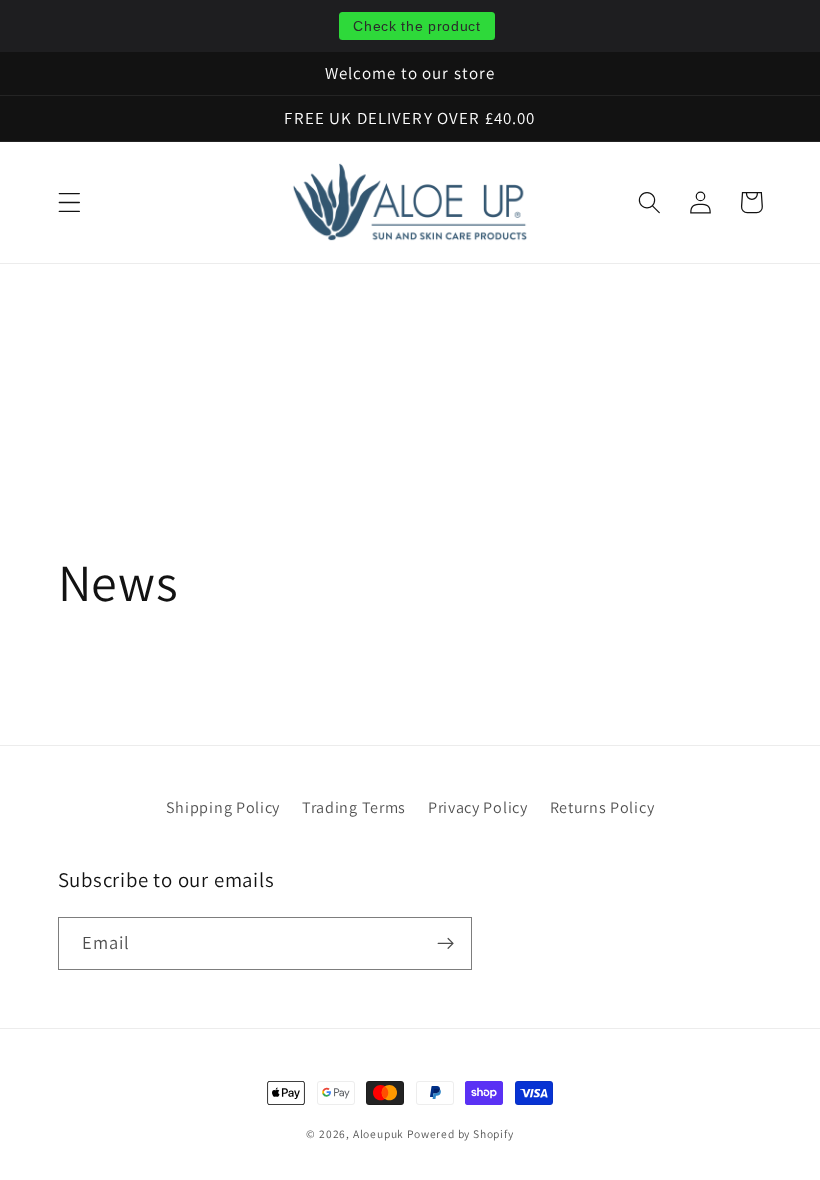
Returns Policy (602, 807)
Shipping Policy (223, 807)
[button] (69, 202)
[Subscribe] (445, 944)
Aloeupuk (380, 1133)
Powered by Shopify (460, 1133)
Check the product (417, 26)
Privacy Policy (478, 807)
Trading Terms (354, 807)
